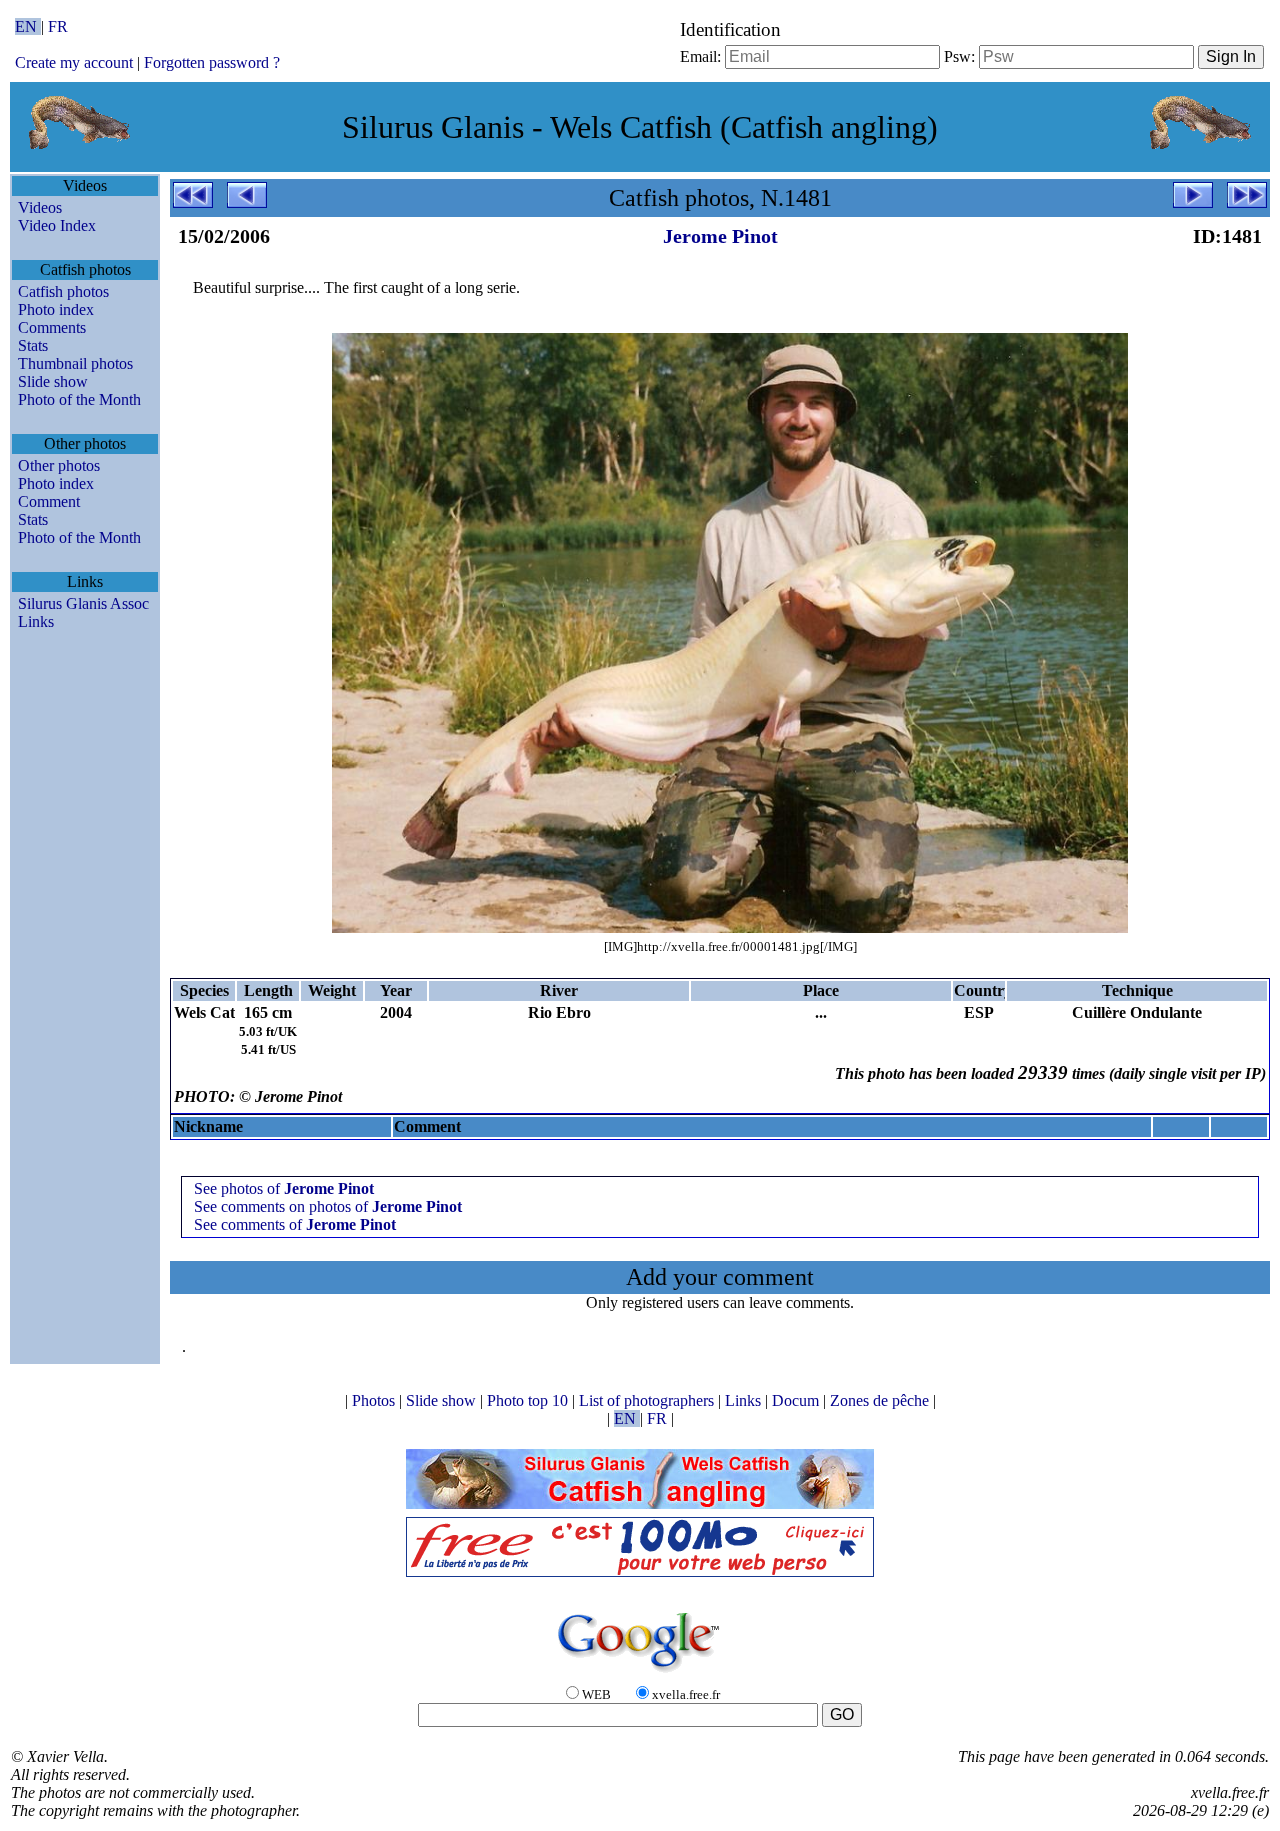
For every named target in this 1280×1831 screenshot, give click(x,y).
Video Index (57, 225)
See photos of (284, 1188)
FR (58, 26)
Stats (33, 345)
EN (28, 26)
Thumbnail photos (75, 363)
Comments (52, 327)
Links (36, 621)
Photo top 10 (529, 1400)
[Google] (640, 1673)
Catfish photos (63, 291)
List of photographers (648, 1400)
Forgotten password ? (212, 62)
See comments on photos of (328, 1206)
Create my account (74, 62)
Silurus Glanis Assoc (83, 603)
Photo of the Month (79, 399)
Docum (797, 1400)
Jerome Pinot (720, 236)
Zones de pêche (881, 1400)
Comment (49, 501)
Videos (40, 207)
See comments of (295, 1224)
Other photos (59, 465)
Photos (375, 1400)
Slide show (53, 381)
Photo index (56, 309)
